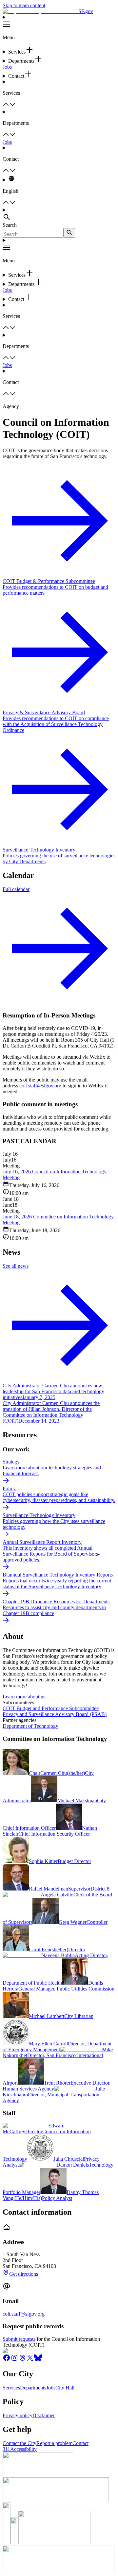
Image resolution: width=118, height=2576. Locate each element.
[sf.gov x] (30, 2360)
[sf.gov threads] (22, 2360)
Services (11, 2388)
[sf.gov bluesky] (38, 2360)
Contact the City (20, 2443)
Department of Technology (30, 1726)
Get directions (24, 2274)
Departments (33, 2388)
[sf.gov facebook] (7, 2360)
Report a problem (54, 2443)
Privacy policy (18, 2415)
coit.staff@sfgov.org (40, 1086)
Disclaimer (44, 2415)
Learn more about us (24, 1697)
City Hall (65, 2388)
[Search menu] (59, 215)
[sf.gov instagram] (14, 2360)
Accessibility (23, 2449)
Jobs (7, 67)
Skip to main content (24, 5)
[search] (69, 233)
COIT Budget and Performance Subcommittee (51, 1708)
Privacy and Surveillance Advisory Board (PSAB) (55, 1714)
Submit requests (19, 2339)
